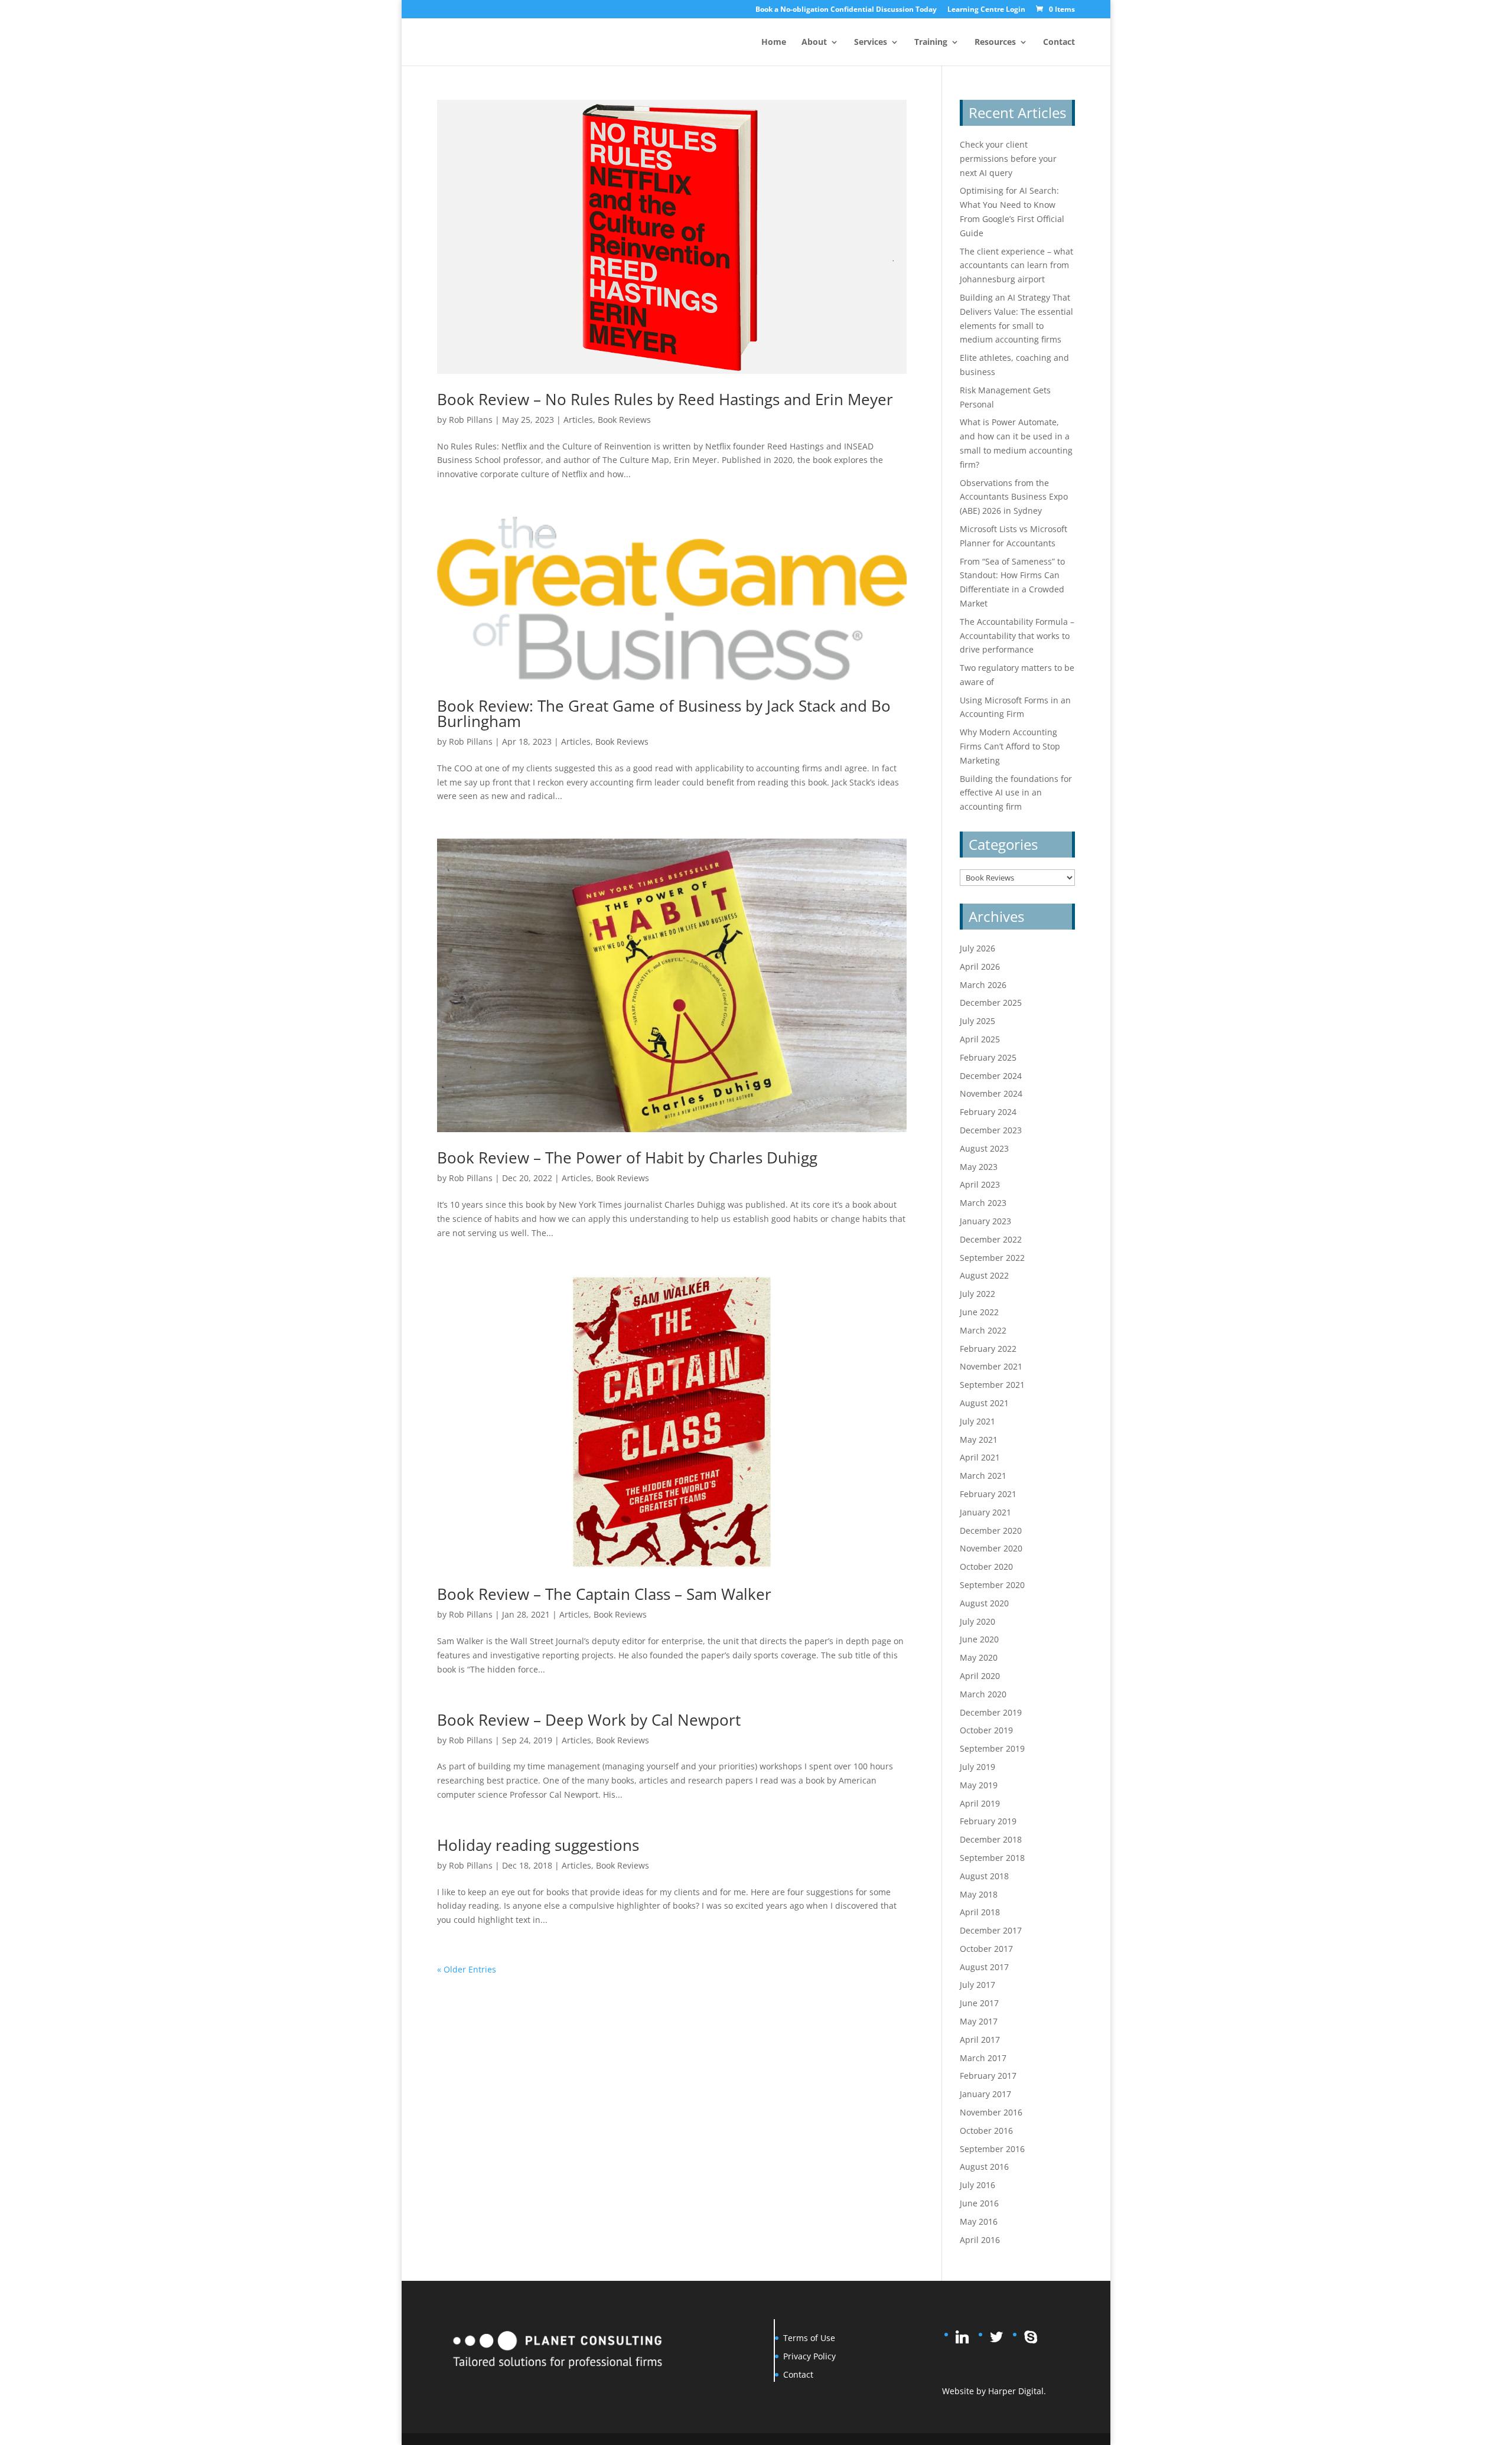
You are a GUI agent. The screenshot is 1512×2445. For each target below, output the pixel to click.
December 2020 (991, 1530)
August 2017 (984, 1967)
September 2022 (992, 1258)
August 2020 (984, 1603)
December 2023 (991, 1130)
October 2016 (986, 2131)
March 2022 (983, 1330)
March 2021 (983, 1476)
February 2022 (988, 1349)
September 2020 (992, 1585)
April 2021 (980, 1457)
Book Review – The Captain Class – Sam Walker (604, 1594)
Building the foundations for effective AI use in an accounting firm (1016, 793)
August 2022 (984, 1275)
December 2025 (991, 1003)
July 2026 (977, 948)
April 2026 (980, 966)
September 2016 (992, 2149)
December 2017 (991, 1930)
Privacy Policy (809, 2356)
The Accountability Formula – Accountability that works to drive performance (1017, 636)
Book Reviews (624, 420)
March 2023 (983, 1203)
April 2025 (980, 1039)
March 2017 (983, 2058)
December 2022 (991, 1239)
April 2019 (980, 1803)
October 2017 (986, 1949)
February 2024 (988, 1112)
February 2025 (988, 1057)
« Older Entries (467, 1969)
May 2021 (979, 1440)
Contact (1059, 43)
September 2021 (992, 1385)
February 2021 (988, 1494)
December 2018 (991, 1839)
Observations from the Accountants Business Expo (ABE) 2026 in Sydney (1014, 497)
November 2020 (991, 1548)
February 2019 (988, 1821)
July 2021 (977, 1421)
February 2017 (988, 2076)
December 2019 (991, 1712)
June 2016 (979, 2203)
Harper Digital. (1017, 2391)
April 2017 (980, 2040)
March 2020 (983, 1694)
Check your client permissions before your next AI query (1008, 159)
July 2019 (977, 1767)
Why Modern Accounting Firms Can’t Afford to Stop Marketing (1010, 746)
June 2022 (979, 1312)
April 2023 (980, 1184)
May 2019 (979, 1785)
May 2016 (979, 2221)
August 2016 (984, 2167)
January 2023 (985, 1221)
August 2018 (984, 1876)
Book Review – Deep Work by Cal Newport (589, 1720)
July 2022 (977, 1294)
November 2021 (991, 1366)
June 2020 (979, 1639)
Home (774, 43)
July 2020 (977, 1621)
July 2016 (977, 2185)
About (814, 43)
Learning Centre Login (986, 10)
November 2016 (991, 2112)
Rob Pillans (471, 420)
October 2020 (986, 1567)
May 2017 (979, 2021)
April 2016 (980, 2240)
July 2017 (977, 1985)
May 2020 (979, 1657)
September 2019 (992, 1748)
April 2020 (980, 1676)
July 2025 (977, 1021)
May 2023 (979, 1167)
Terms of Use (809, 2338)
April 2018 (980, 1912)
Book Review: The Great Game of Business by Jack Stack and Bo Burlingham (664, 713)
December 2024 (991, 1076)
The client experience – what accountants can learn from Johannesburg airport (1016, 265)
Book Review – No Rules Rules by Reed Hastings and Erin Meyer (665, 399)
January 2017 (985, 2094)
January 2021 (985, 1512)
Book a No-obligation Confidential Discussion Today (846, 10)
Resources (995, 43)
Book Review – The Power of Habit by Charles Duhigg (627, 1158)
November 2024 (991, 1093)
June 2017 (979, 2003)
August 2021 (984, 1403)
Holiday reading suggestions (538, 1845)
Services (871, 43)
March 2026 (983, 985)
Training (931, 43)
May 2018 (979, 1894)
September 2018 (992, 1858)
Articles (578, 420)
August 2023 (984, 1148)
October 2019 (986, 1730)
